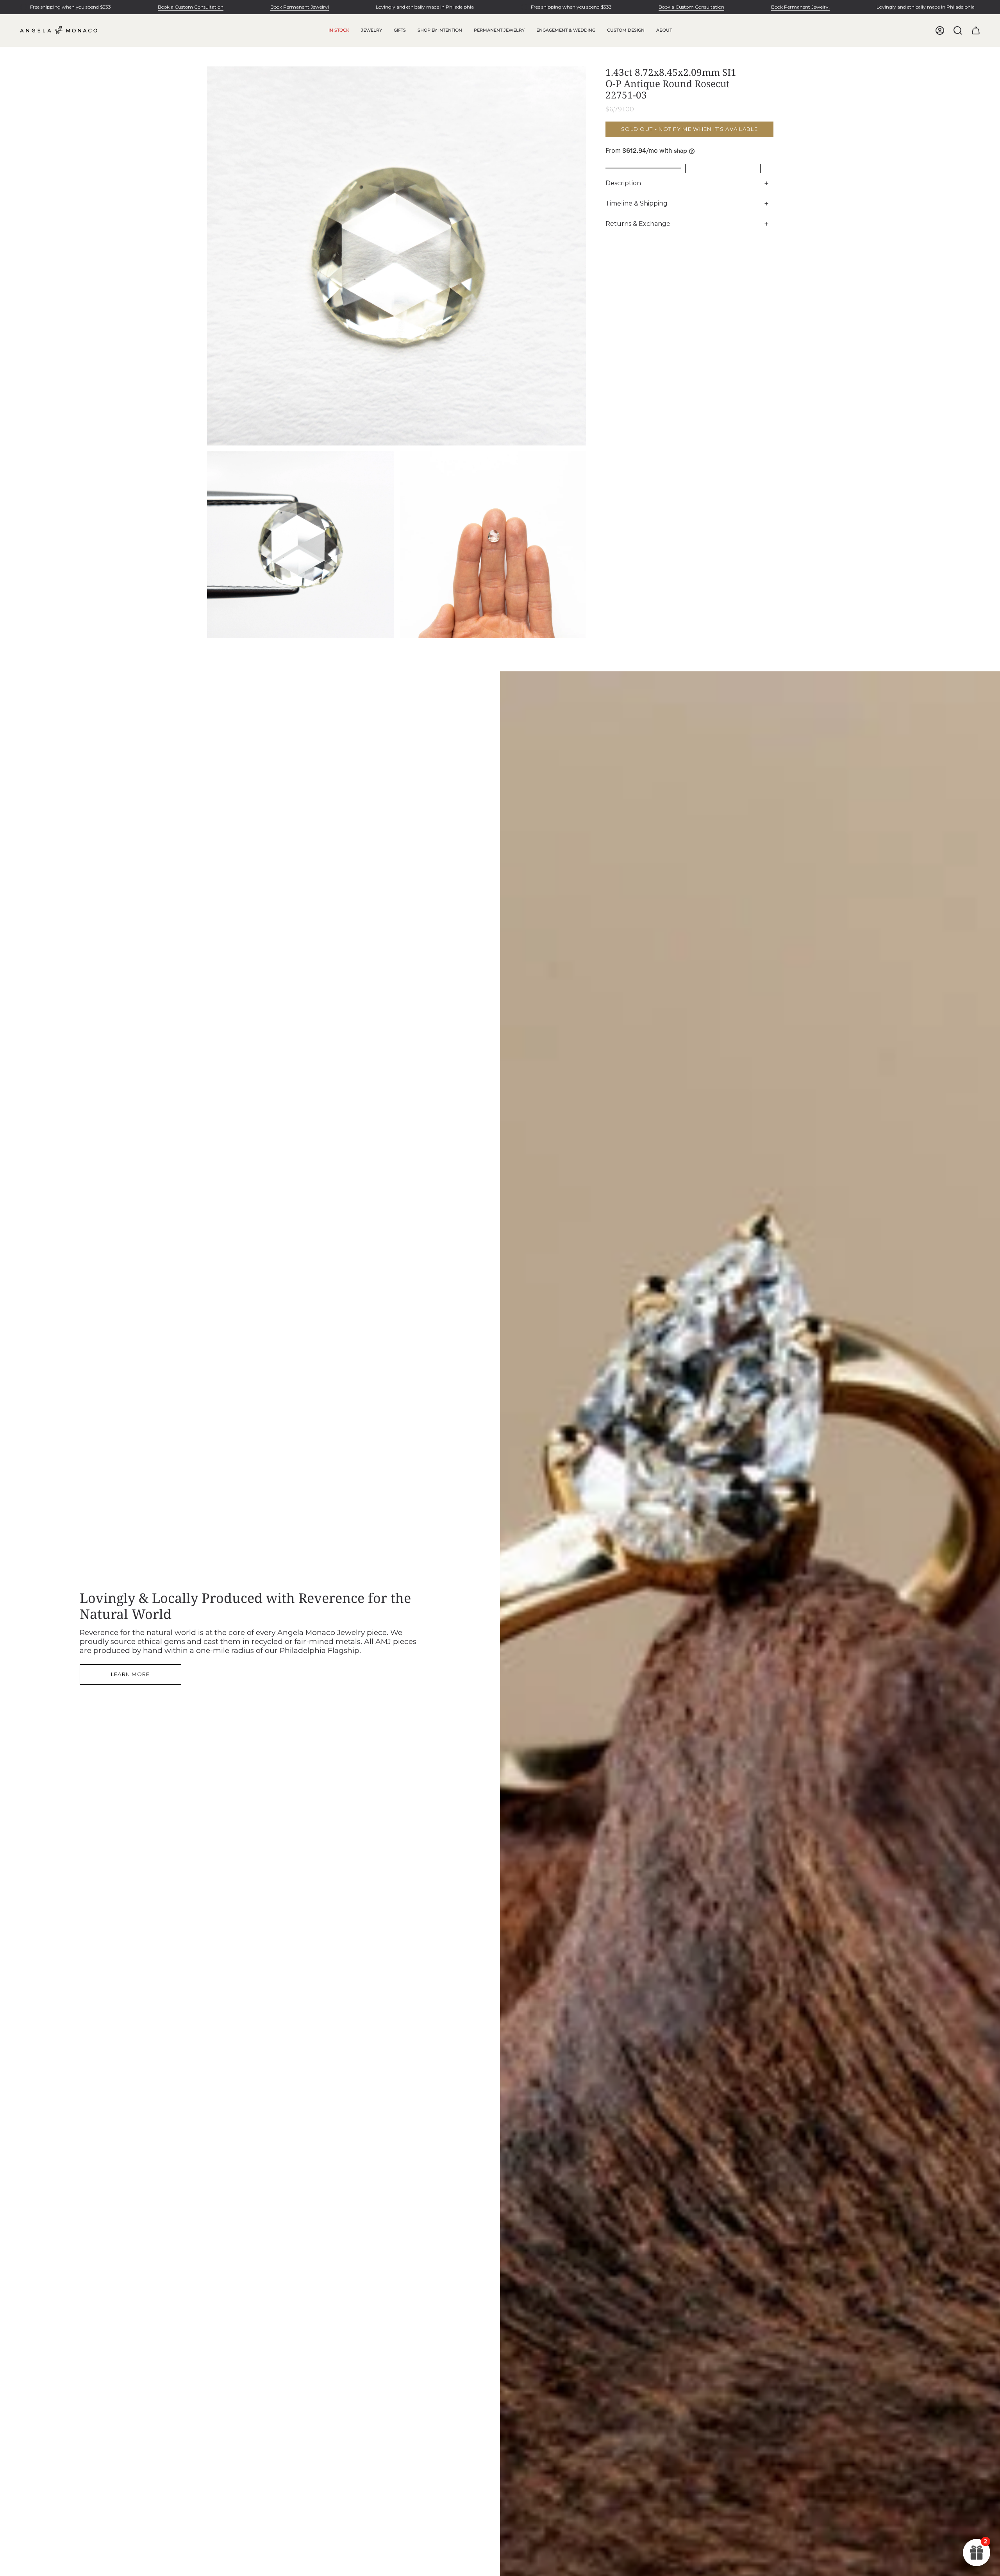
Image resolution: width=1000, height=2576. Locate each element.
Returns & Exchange (638, 224)
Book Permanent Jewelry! (300, 7)
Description (623, 183)
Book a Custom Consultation (191, 7)
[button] (371, 30)
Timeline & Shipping (637, 203)
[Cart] (976, 30)
